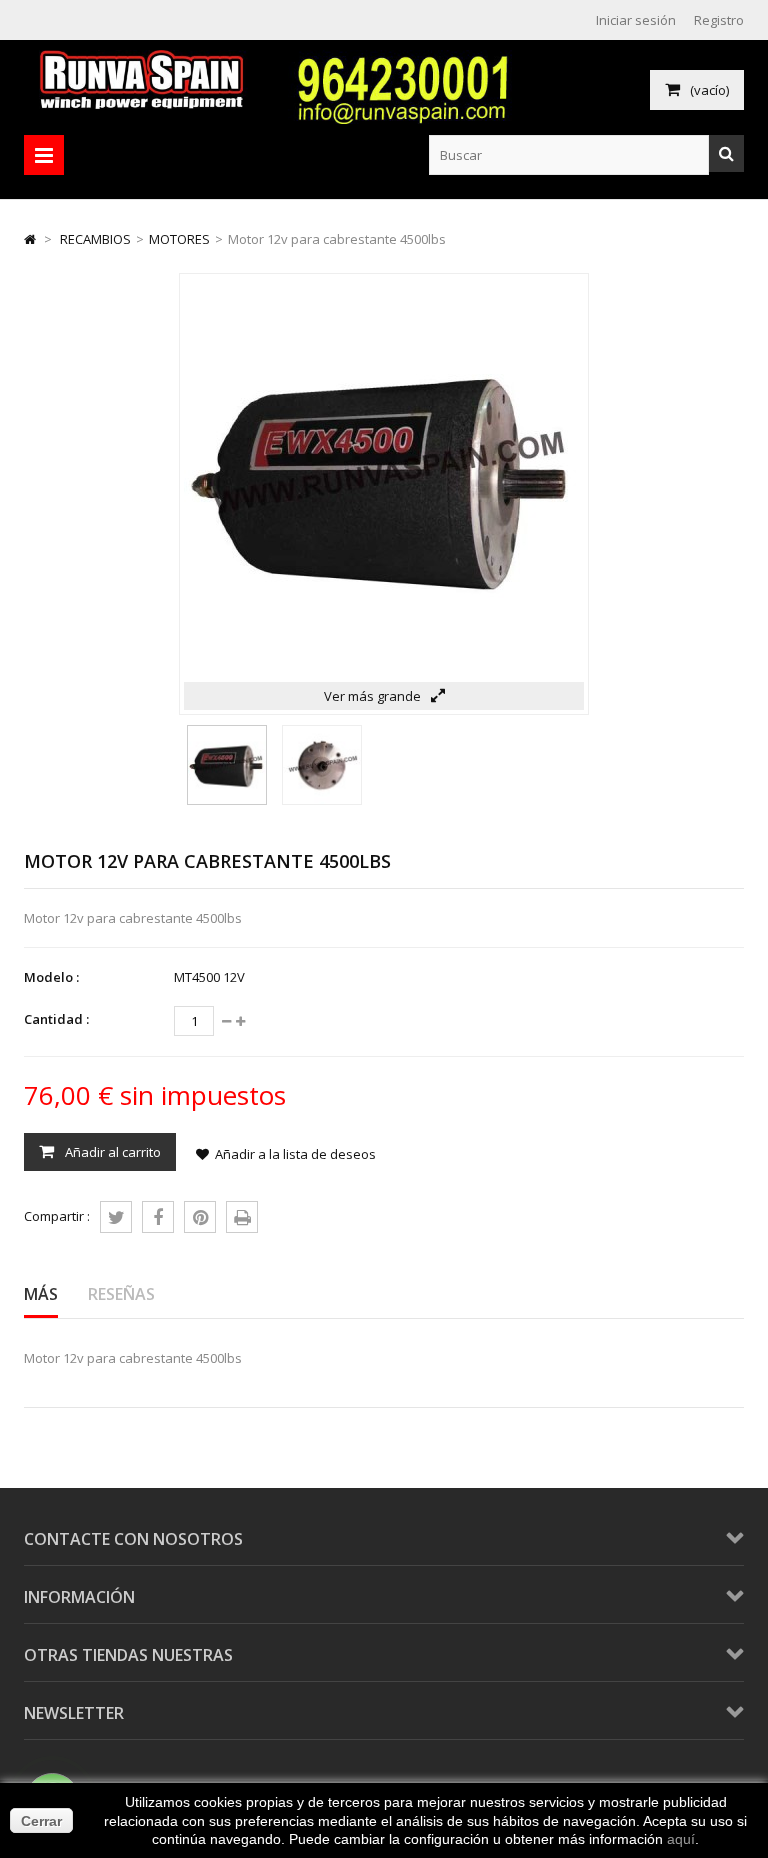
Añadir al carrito (111, 1152)
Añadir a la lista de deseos (295, 1154)
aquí (681, 1839)
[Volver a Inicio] (30, 239)
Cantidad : (56, 1019)
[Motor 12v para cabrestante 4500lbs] (227, 800)
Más (41, 1294)
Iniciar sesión (636, 20)
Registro (719, 20)
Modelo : (51, 977)
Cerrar (41, 1821)
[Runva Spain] (146, 104)
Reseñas (121, 1294)
